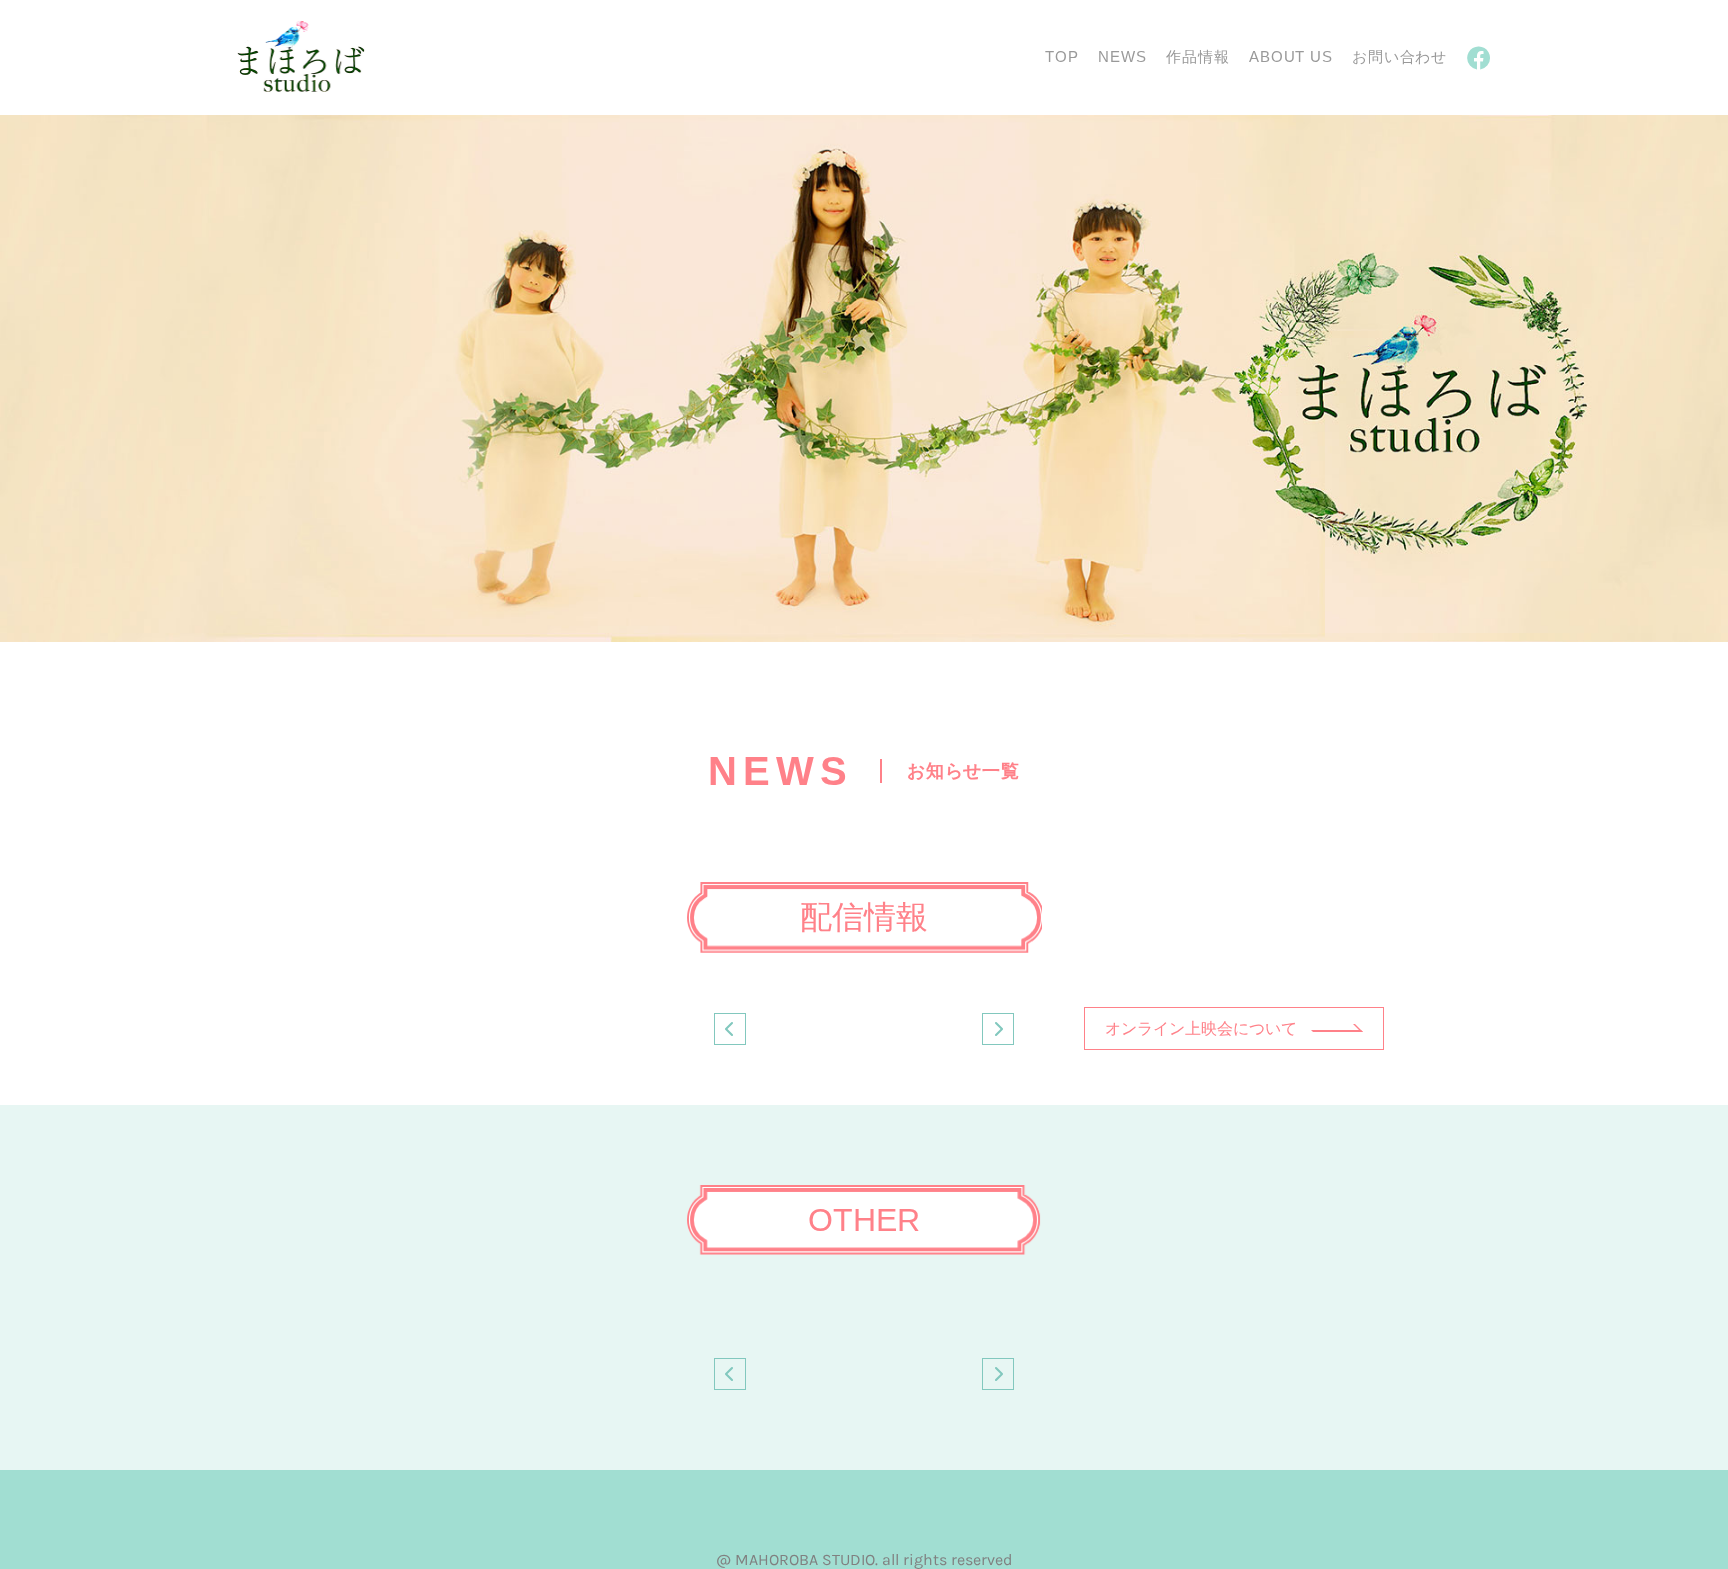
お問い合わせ (1399, 56)
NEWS (1122, 56)
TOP (1061, 56)
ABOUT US (1290, 56)
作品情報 (1197, 56)
